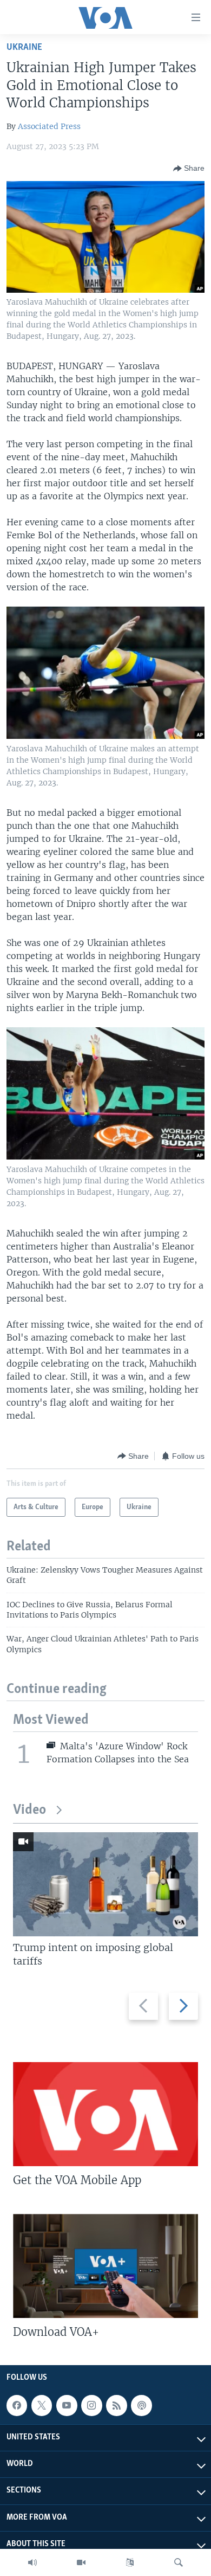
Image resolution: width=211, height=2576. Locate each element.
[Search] (179, 2562)
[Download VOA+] (105, 2266)
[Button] (189, 169)
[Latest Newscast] (32, 2562)
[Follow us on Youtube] (67, 2405)
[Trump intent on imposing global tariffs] (105, 1884)
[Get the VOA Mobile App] (105, 2114)
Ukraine (24, 47)
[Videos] (81, 2562)
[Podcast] (141, 2405)
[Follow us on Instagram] (91, 2405)
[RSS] (116, 2405)
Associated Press (49, 126)
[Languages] (130, 2562)
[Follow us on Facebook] (17, 2405)
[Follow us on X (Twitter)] (42, 2405)
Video (29, 1810)
